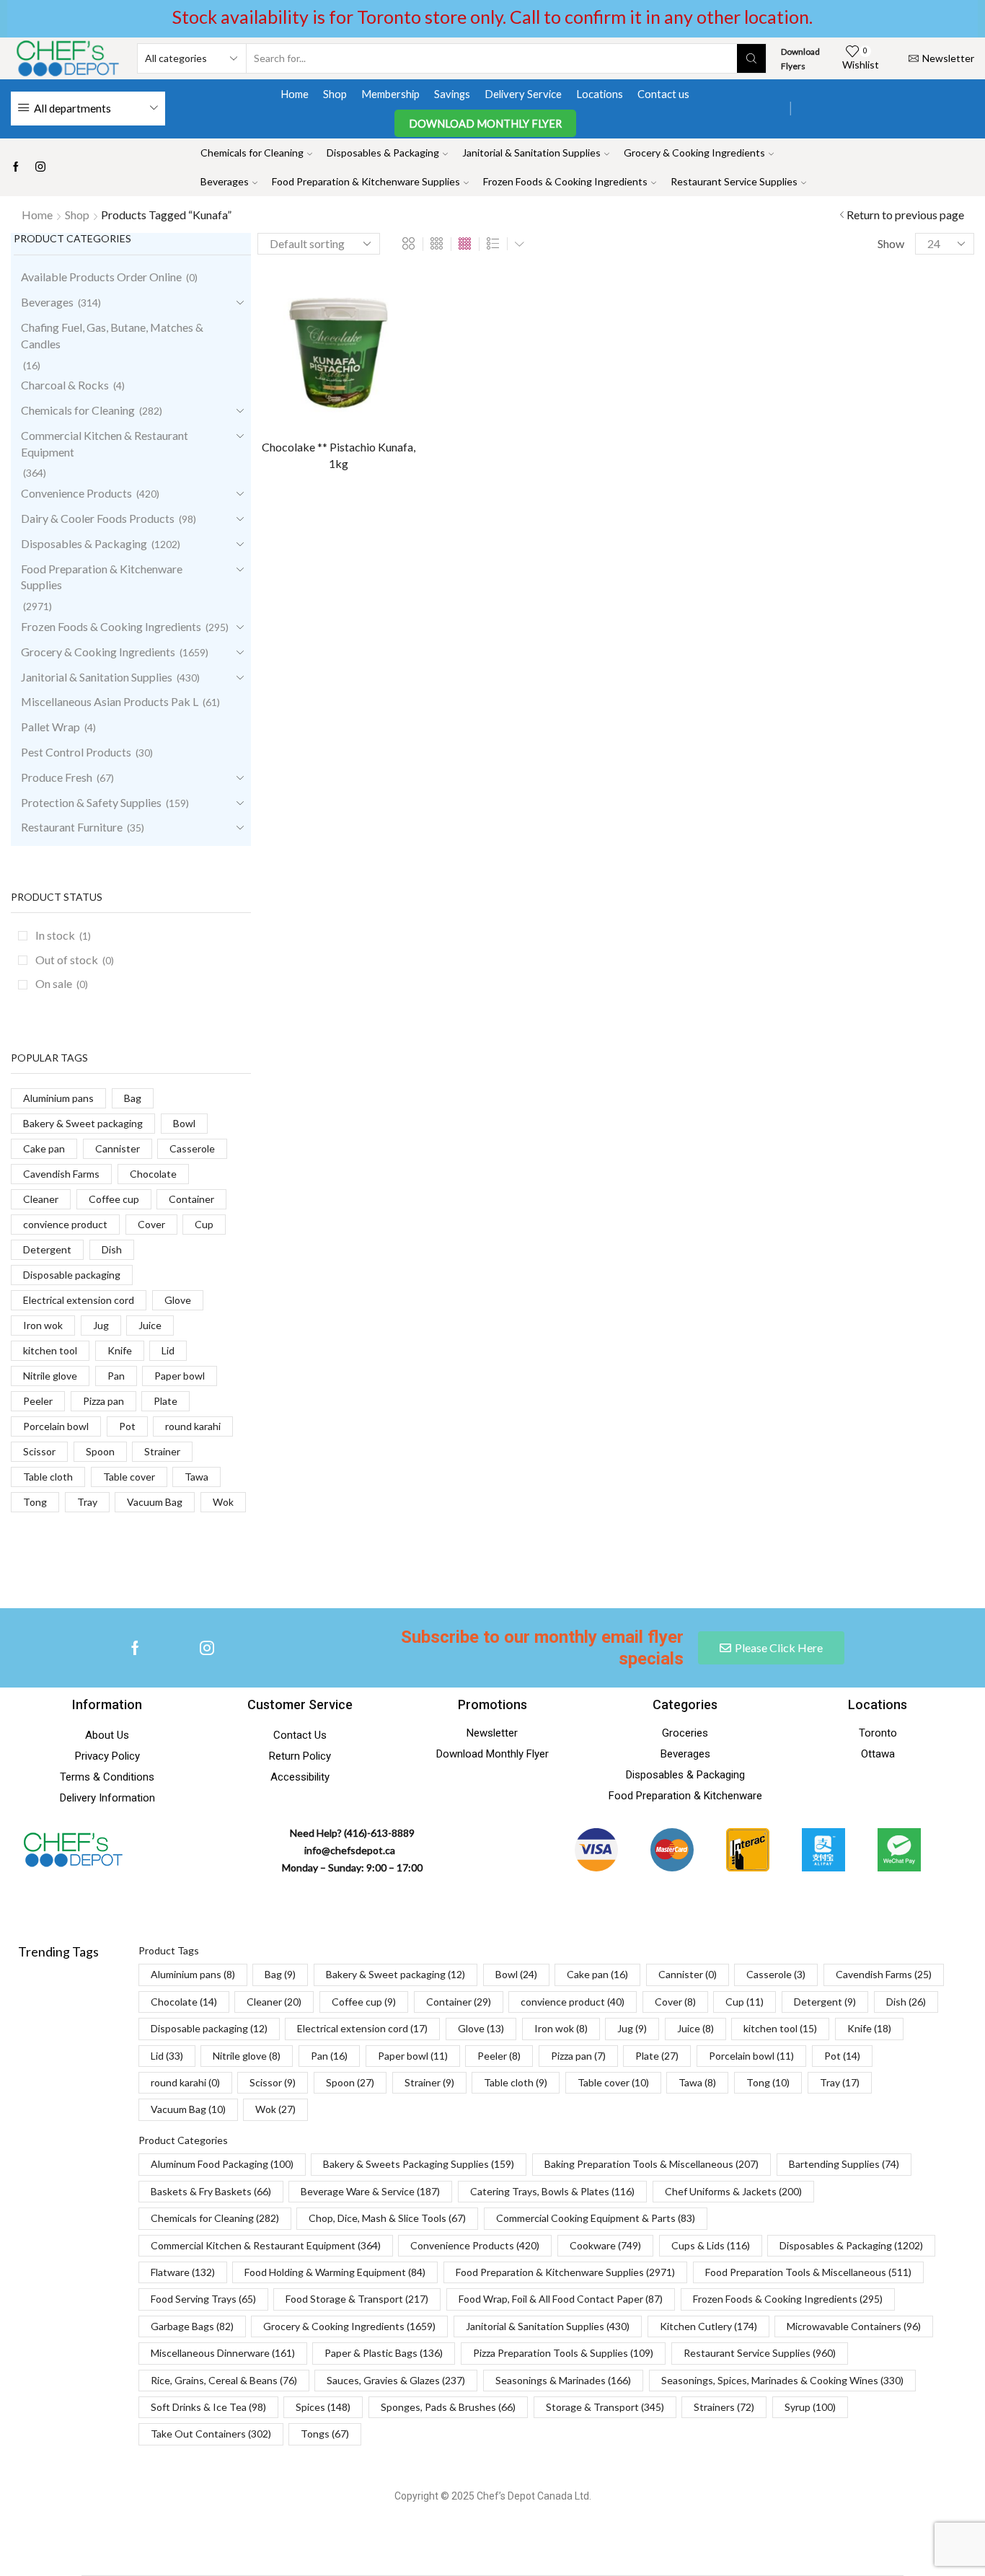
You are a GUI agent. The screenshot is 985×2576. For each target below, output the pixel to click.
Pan (116, 1376)
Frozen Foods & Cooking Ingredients (565, 181)
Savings (452, 94)
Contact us (663, 94)
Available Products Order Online (101, 277)
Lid (168, 1350)
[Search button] (751, 58)
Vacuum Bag (155, 1502)
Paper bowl (180, 1376)
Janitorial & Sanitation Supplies (531, 153)
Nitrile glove (50, 1376)
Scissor (39, 1451)
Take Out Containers (211, 2434)
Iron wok (43, 1325)
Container (191, 1199)
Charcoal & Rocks (65, 385)
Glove (178, 1300)
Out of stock (75, 960)
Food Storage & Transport (357, 2299)
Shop (335, 94)
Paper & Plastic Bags (384, 2353)
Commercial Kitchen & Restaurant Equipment (105, 444)
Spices (323, 2407)
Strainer (162, 1451)
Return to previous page (905, 215)
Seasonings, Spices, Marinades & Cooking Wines (782, 2380)
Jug (101, 1325)
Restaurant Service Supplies (734, 181)
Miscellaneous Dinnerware (223, 2353)
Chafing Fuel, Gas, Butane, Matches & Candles (112, 335)
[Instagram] (40, 167)
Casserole (192, 1148)
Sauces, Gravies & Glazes (396, 2380)
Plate (165, 1401)
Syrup (810, 2407)
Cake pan (44, 1148)
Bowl (184, 1123)
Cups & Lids (711, 2245)
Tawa (196, 1477)
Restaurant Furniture (72, 827)
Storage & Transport (605, 2407)
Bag (133, 1098)
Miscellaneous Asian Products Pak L (110, 701)
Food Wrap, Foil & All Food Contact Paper (561, 2299)
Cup (204, 1224)
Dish (112, 1249)
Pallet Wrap (50, 727)
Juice (150, 1325)
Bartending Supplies (844, 2164)
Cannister (118, 1148)
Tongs (325, 2434)
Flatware (183, 2272)
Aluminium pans (58, 1098)
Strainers (724, 2407)
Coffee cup (114, 1199)
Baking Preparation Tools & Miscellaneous (651, 2164)
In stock (63, 935)
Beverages (225, 181)
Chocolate (153, 1174)
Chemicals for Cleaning (252, 153)
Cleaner (41, 1199)
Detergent (47, 1249)
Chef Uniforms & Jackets (733, 2191)
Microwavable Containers (854, 2326)
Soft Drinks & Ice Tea (208, 2407)
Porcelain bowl (56, 1426)
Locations (600, 94)
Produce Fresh (57, 777)
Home (295, 94)
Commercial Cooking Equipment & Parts (596, 2218)
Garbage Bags (192, 2326)
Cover (151, 1224)
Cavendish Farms (61, 1174)
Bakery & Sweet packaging (83, 1123)
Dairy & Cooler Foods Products (98, 518)
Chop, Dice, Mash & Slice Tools (387, 2218)
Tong (35, 1502)
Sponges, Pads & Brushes (448, 2407)
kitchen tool (50, 1350)
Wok (223, 1502)
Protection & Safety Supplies (91, 802)
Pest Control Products (76, 752)
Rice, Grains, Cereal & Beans (224, 2380)
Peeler (38, 1401)
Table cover (129, 1477)
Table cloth (48, 1477)
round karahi (193, 1426)
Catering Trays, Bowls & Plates (552, 2191)
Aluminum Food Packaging (222, 2164)
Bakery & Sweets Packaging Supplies (419, 2164)
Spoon (100, 1451)
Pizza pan (103, 1401)
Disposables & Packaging (383, 153)
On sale (62, 983)
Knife (120, 1350)
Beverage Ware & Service (370, 2191)
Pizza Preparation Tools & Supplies (563, 2353)
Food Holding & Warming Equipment (335, 2272)
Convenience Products (76, 493)
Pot (127, 1426)
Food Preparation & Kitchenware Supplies (366, 181)
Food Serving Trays (203, 2299)
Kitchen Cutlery (708, 2326)
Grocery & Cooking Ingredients (694, 153)
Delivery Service (523, 94)
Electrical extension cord (79, 1300)
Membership (390, 94)
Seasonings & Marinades (563, 2380)
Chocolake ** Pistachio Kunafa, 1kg (339, 455)
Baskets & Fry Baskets (211, 2191)
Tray (87, 1502)
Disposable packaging (72, 1275)
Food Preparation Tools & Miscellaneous (808, 2272)
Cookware (605, 2245)
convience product (65, 1224)
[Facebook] (16, 167)
